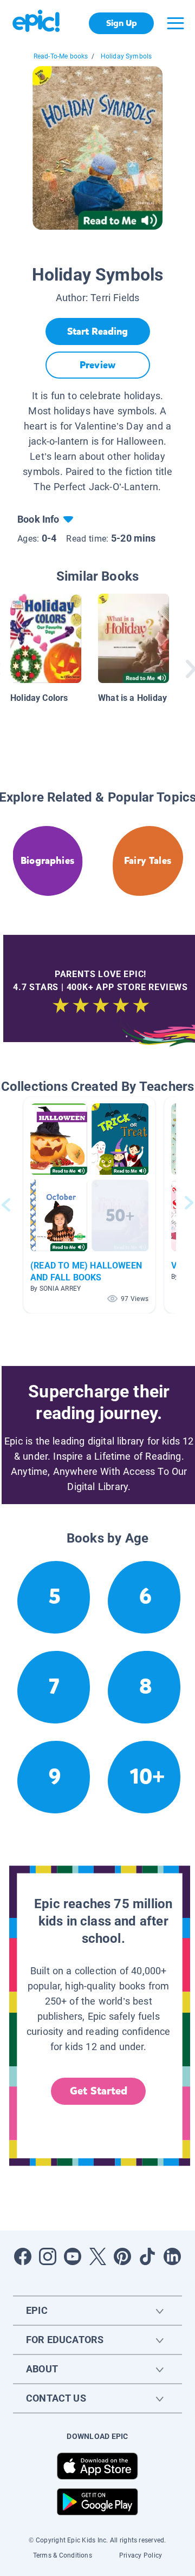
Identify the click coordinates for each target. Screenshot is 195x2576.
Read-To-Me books (61, 56)
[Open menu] (175, 23)
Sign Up (122, 23)
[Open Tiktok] (147, 2256)
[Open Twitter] (97, 2256)
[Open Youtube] (73, 2256)
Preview (97, 365)
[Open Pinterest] (122, 2256)
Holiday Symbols (126, 56)
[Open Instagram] (48, 2256)
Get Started (99, 2091)
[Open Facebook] (23, 2256)
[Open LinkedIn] (172, 2256)
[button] (89, 1205)
